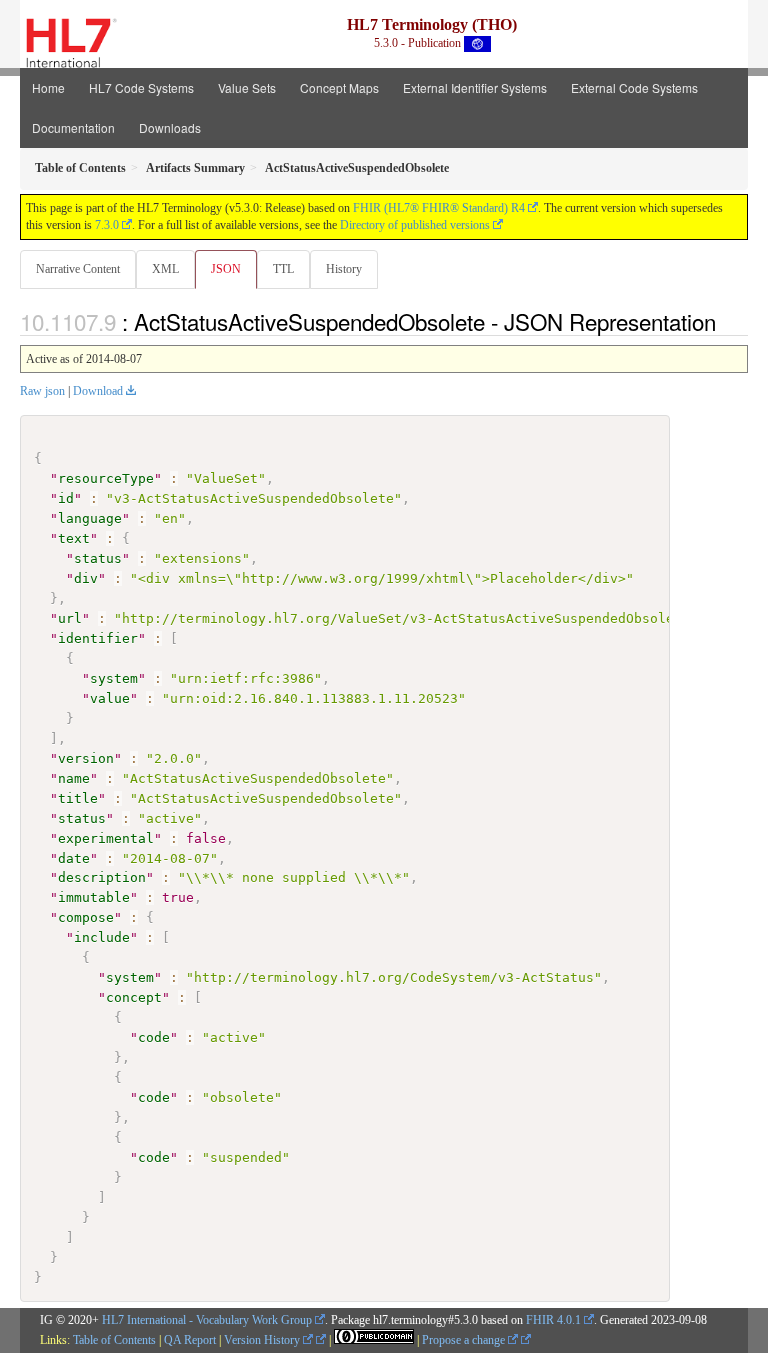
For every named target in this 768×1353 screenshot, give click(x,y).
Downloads (170, 127)
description (102, 877)
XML (165, 269)
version (86, 758)
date (74, 858)
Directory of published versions (415, 225)
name (74, 778)
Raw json (42, 391)
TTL (283, 269)
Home (48, 87)
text (74, 538)
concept (134, 997)
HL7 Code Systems (141, 87)
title (78, 798)
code (154, 1037)
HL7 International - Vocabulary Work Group (207, 1320)
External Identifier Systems (475, 87)
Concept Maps (339, 87)
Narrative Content (78, 269)
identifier (98, 638)
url (70, 618)
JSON (226, 269)
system (114, 678)
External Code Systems (634, 87)
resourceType (106, 478)
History (344, 269)
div (86, 578)
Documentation (73, 127)
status (98, 558)
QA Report (190, 1340)
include (102, 937)
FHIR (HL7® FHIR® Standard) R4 (439, 208)
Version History (263, 1340)
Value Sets (247, 87)
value (110, 698)
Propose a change (465, 1340)
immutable (94, 897)
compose (86, 917)
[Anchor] (727, 321)
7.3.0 (107, 225)
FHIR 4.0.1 (553, 1320)
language (90, 518)
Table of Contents (114, 1340)
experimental (106, 838)
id (66, 498)
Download (98, 391)
